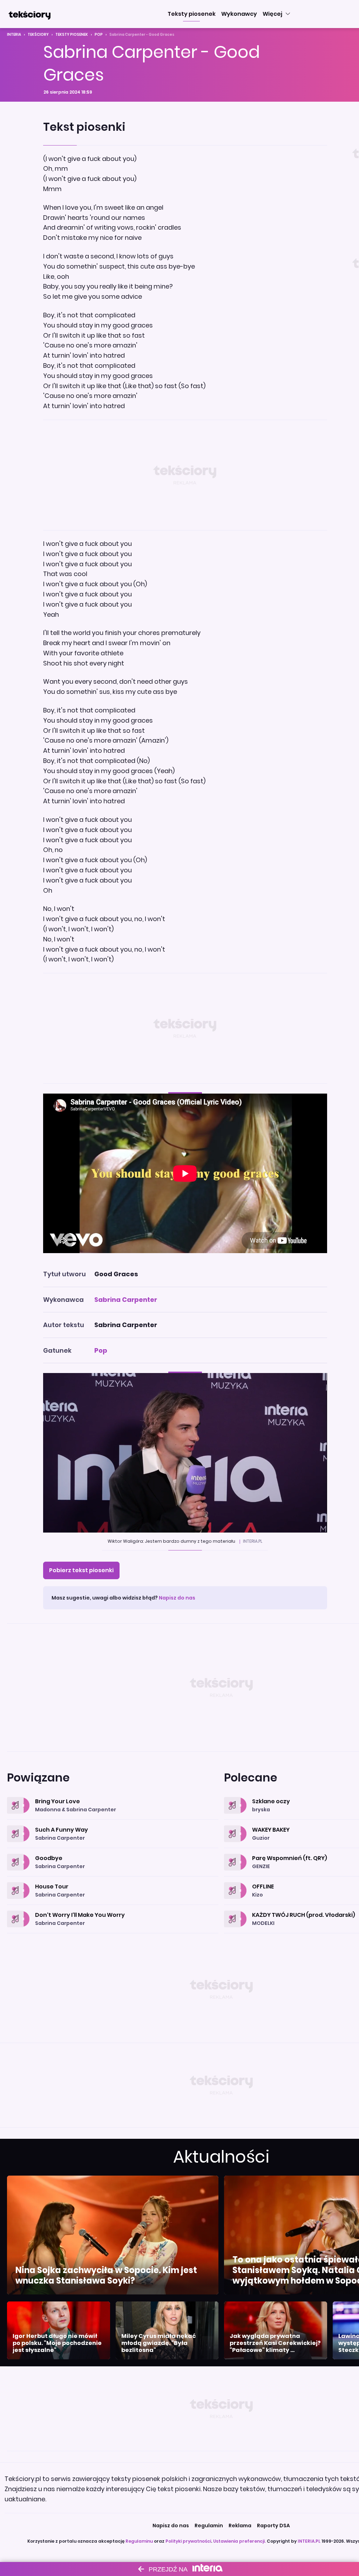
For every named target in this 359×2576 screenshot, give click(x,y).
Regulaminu (139, 2541)
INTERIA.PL (309, 2541)
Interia (14, 35)
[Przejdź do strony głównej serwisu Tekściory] (29, 14)
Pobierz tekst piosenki (81, 1570)
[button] (192, 14)
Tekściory (38, 35)
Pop (99, 35)
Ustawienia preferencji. (239, 2541)
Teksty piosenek (72, 35)
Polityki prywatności (188, 2541)
